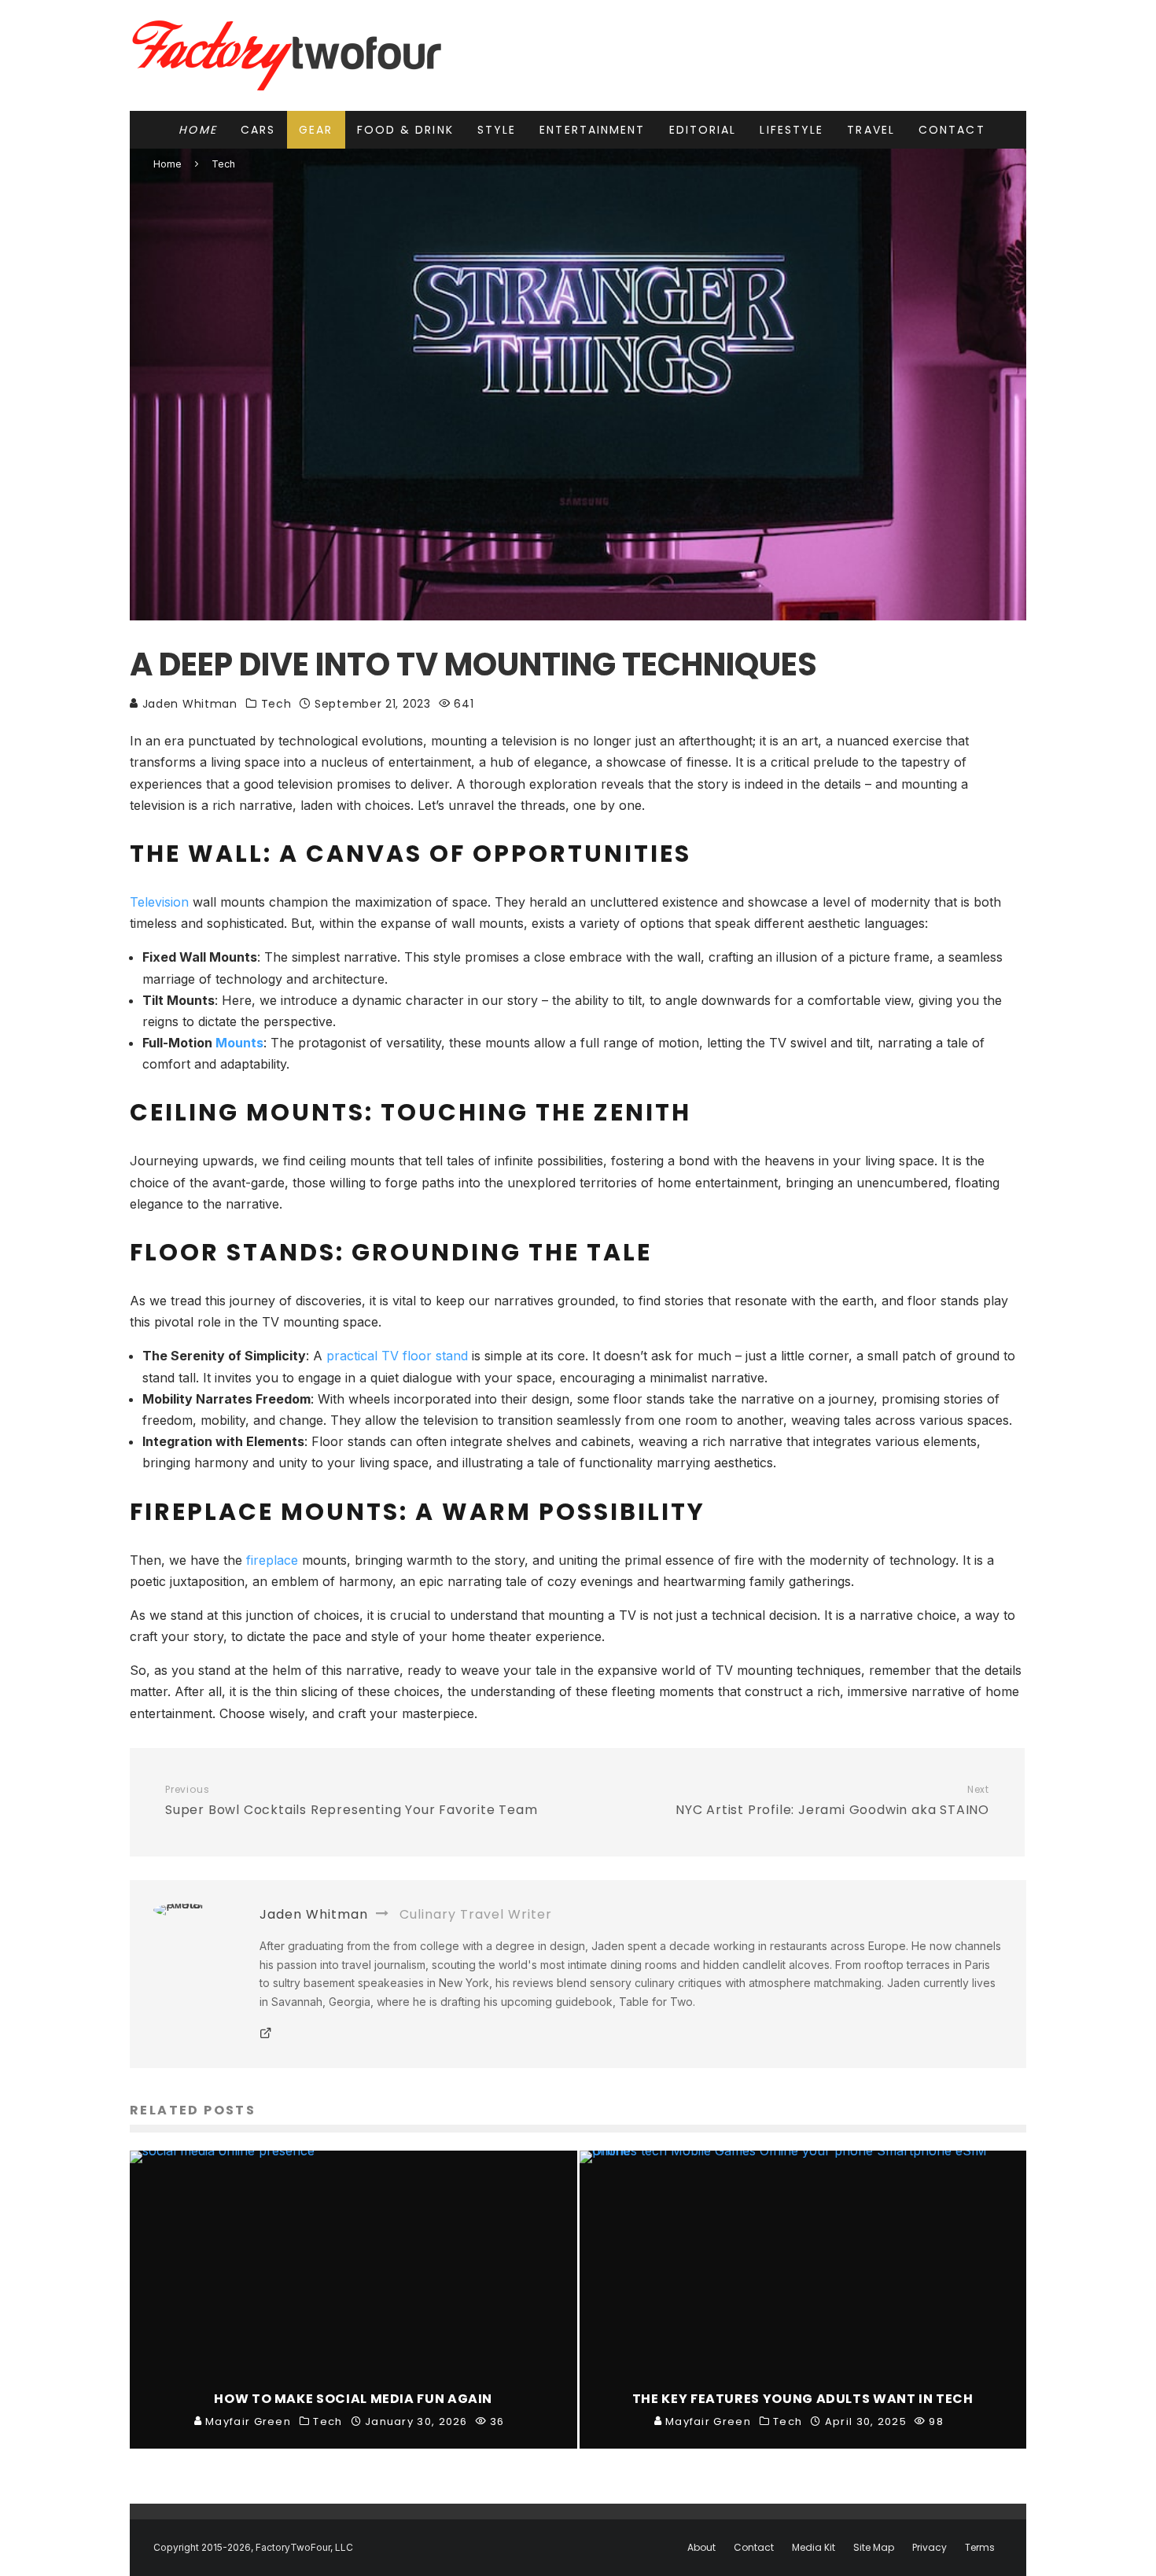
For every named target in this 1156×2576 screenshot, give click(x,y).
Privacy (930, 2548)
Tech (276, 704)
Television (159, 902)
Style (497, 130)
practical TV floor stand (397, 1356)
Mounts (239, 1043)
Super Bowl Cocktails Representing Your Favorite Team (352, 1801)
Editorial (703, 130)
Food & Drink (405, 130)
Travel (871, 130)
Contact (952, 130)
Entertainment (592, 130)
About (701, 2548)
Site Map (874, 2548)
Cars (258, 130)
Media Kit (814, 2548)
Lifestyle (792, 130)
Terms (980, 2548)
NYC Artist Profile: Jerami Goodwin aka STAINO (832, 1801)
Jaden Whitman (188, 704)
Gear (316, 130)
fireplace (272, 1560)
